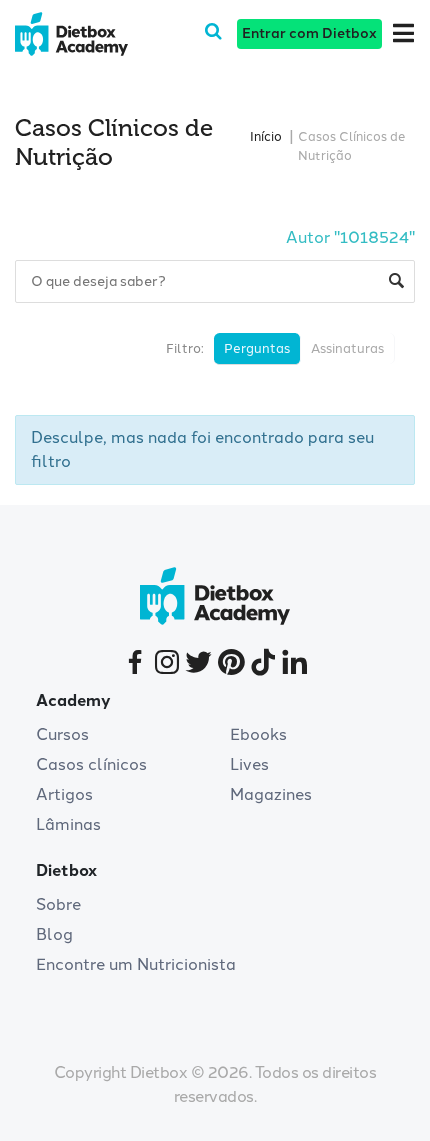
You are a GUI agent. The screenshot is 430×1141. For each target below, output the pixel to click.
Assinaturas (347, 348)
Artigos (64, 794)
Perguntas (257, 348)
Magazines (271, 794)
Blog (54, 934)
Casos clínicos (91, 764)
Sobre (58, 904)
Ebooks (258, 734)
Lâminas (68, 824)
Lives (249, 764)
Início (266, 136)
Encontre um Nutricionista (136, 964)
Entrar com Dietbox (309, 33)
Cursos (62, 734)
